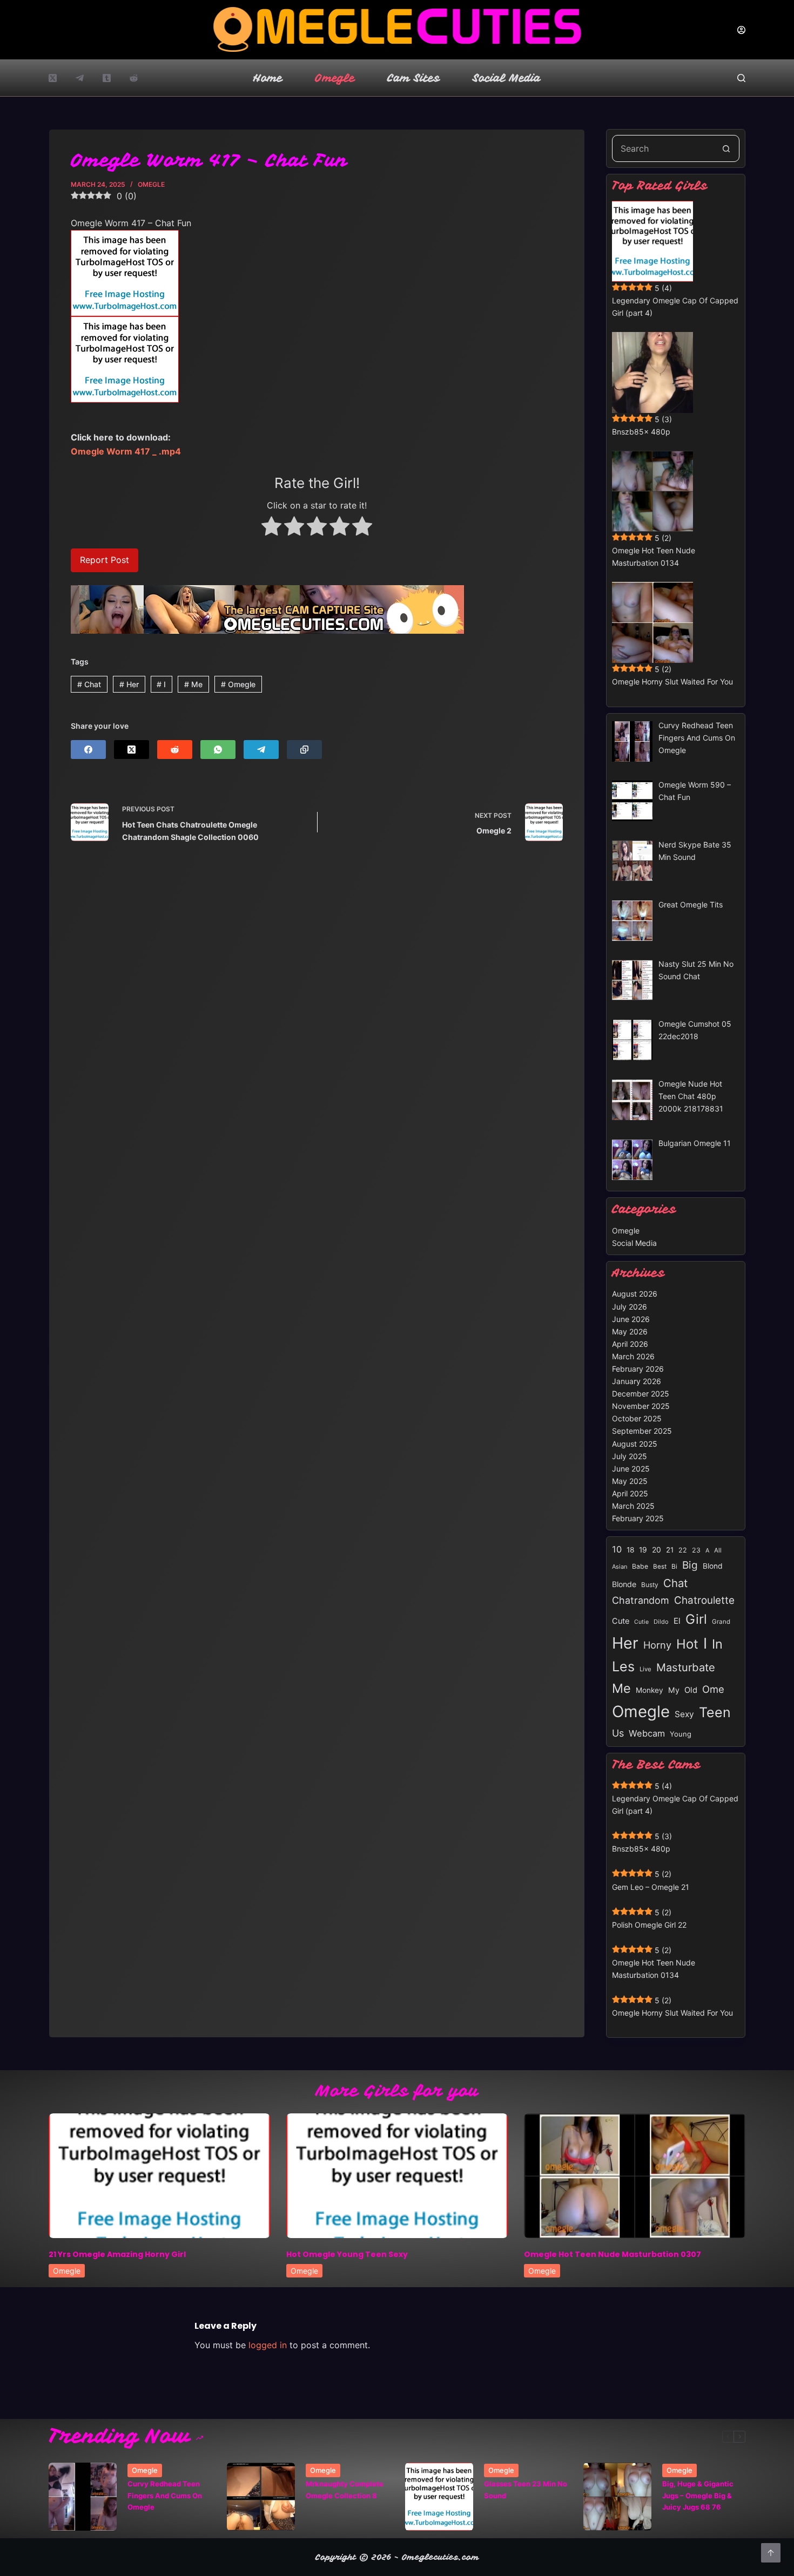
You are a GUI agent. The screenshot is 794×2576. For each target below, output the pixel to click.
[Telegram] (80, 78)
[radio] (271, 528)
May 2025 (630, 1481)
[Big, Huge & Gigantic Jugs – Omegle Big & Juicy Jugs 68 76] (617, 2497)
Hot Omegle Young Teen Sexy (347, 2254)
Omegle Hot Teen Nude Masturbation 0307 (613, 2254)
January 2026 (637, 1381)
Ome (713, 1689)
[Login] (741, 30)
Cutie (641, 1622)
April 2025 (630, 1493)
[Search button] (726, 148)
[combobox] (663, 148)
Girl (696, 1619)
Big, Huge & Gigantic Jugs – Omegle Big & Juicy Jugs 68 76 (698, 2495)
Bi (674, 1566)
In (717, 1644)
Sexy (684, 1714)
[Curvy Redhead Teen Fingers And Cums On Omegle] (83, 2497)
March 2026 (633, 1356)
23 (696, 1550)
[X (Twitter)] (53, 78)
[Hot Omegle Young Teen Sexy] (397, 2176)
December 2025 (641, 1394)
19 (643, 1550)
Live (645, 1669)
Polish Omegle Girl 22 (649, 1925)
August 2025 (635, 1444)
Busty (650, 1585)
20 (657, 1550)
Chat (89, 684)
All (718, 1550)
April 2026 (630, 1344)
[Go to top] (771, 2553)
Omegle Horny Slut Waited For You (672, 682)
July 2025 (630, 1456)
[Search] (741, 78)
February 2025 (638, 1518)
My (674, 1690)
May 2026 (630, 1331)
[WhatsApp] (218, 750)
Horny (657, 1645)
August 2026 (635, 1294)
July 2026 (630, 1307)
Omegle (335, 78)
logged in (268, 2345)
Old (691, 1690)
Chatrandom (641, 1600)
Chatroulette (704, 1600)
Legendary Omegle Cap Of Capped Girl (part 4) (675, 307)
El (677, 1621)
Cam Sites (414, 78)
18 (630, 1550)
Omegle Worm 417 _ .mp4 (126, 451)
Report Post (105, 560)
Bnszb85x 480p (641, 432)
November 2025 (641, 1406)
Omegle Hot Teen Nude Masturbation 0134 (654, 557)
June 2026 (631, 1319)
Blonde (624, 1584)
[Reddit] (134, 78)
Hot (687, 1644)
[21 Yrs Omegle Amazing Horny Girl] (159, 2176)
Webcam (647, 1733)
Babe (640, 1566)
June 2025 (631, 1469)
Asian (620, 1567)
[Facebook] (88, 750)
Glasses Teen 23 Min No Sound (526, 2489)
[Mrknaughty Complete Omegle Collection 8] (261, 2497)
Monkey (650, 1690)
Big (690, 1565)
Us (618, 1733)
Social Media (507, 78)
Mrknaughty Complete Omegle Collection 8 (345, 2489)
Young (681, 1734)
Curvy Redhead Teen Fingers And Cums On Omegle (165, 2495)
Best (660, 1567)
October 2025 (637, 1418)
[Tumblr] (107, 78)
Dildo (661, 1622)
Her (129, 684)
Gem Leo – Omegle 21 (651, 1887)
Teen (715, 1712)
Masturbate (686, 1667)
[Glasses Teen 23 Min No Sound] (439, 2497)
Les (623, 1666)
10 (617, 1549)
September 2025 (642, 1431)
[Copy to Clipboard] (304, 750)
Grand (721, 1622)
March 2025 (633, 1506)
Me (193, 684)
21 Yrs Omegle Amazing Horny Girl (117, 2254)
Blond (713, 1566)
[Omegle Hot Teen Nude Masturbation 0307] (635, 2176)
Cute (621, 1621)
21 (670, 1550)
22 (683, 1550)
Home (268, 78)
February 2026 (638, 1369)
